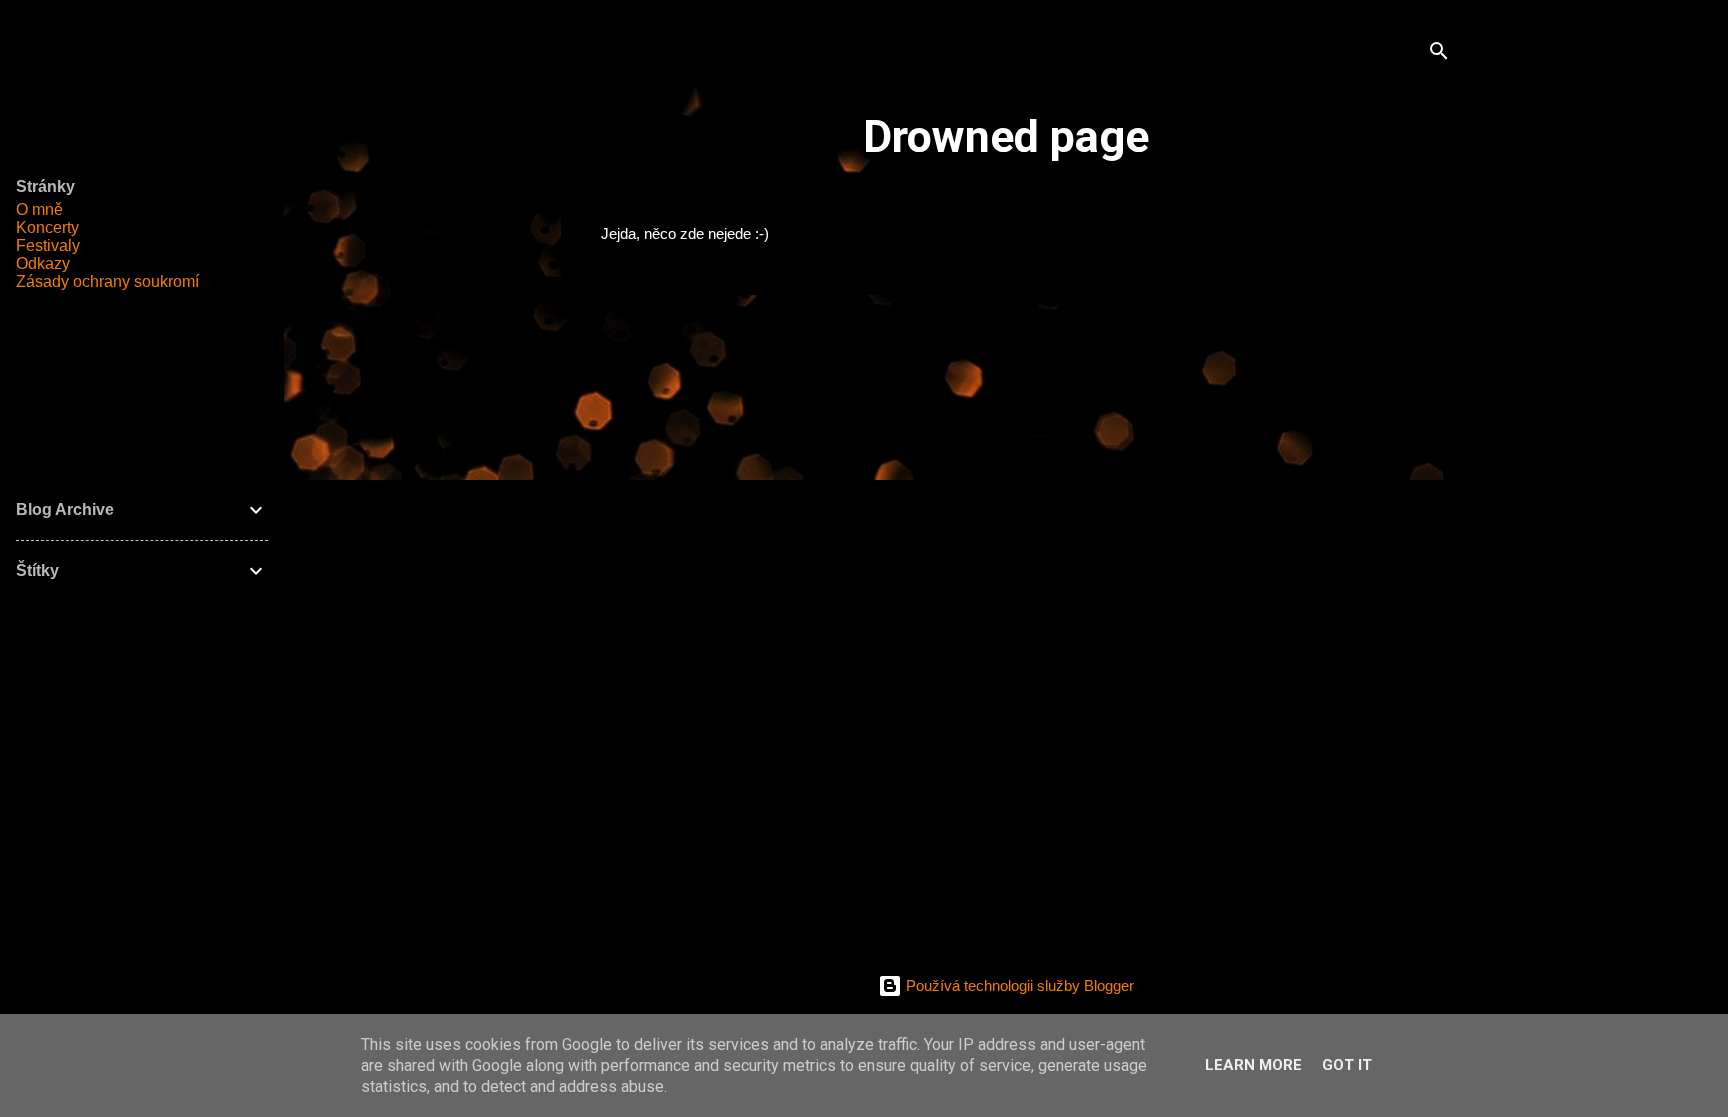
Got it (1347, 1065)
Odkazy (43, 263)
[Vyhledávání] (1439, 54)
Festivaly (48, 245)
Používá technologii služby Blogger (1018, 985)
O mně (39, 209)
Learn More (1253, 1065)
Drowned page (1006, 136)
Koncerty (47, 227)
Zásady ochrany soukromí (107, 281)
